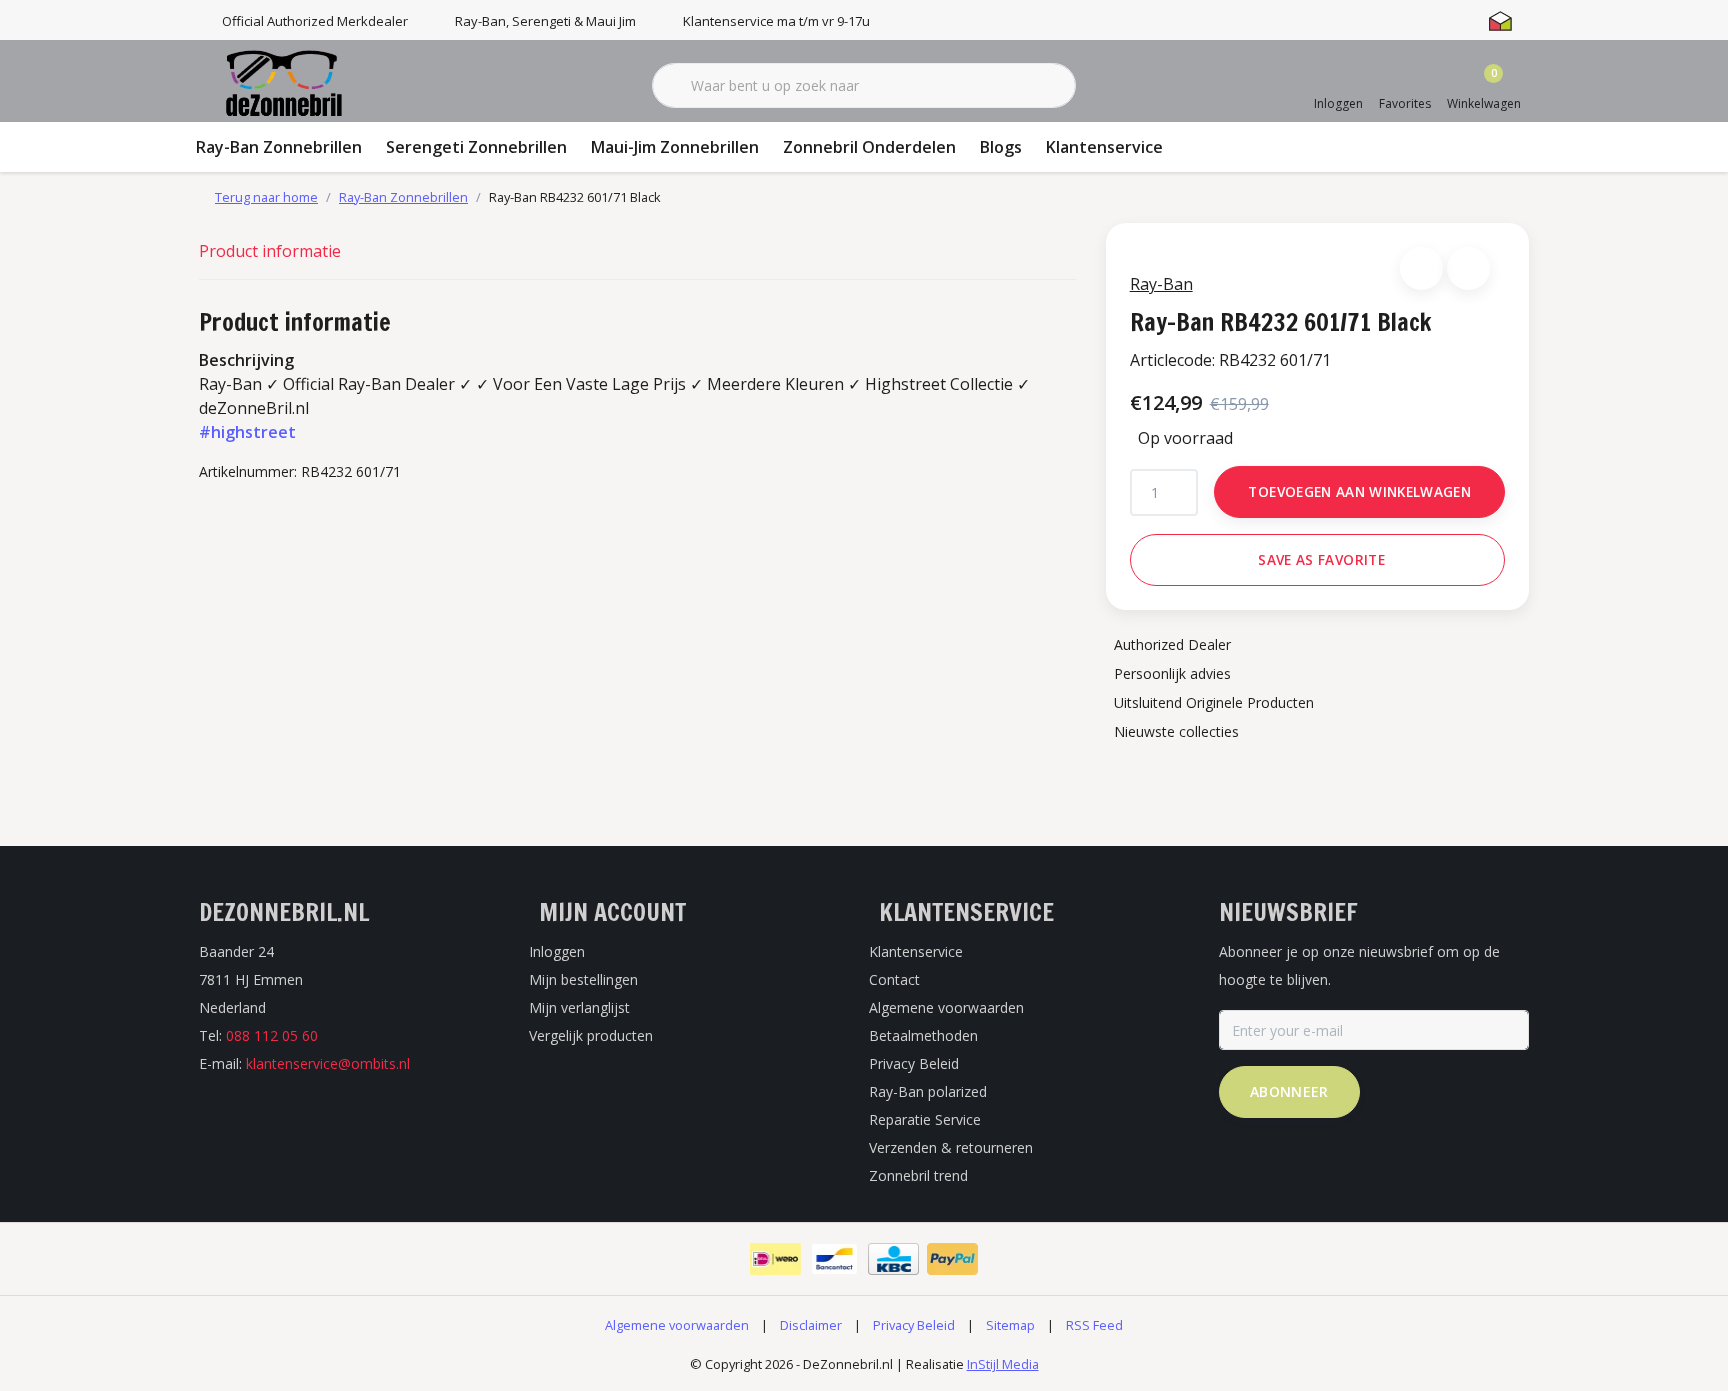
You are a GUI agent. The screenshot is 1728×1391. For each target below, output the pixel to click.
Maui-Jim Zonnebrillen (675, 147)
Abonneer (1289, 1091)
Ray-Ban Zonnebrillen (279, 147)
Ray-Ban (1161, 284)
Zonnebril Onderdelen (869, 147)
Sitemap (1010, 1325)
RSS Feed (1094, 1325)
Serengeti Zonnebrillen (476, 147)
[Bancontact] (834, 1259)
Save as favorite (1321, 559)
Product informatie (270, 251)
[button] (1421, 268)
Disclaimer (811, 1325)
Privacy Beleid (914, 1325)
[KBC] (893, 1259)
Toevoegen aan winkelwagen (1359, 491)
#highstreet (247, 432)
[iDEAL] (775, 1259)
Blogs (1001, 147)
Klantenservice (1104, 147)
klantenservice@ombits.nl (328, 1063)
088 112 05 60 (272, 1035)
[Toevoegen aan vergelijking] (1468, 268)
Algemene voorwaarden (677, 1325)
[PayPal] (952, 1259)
